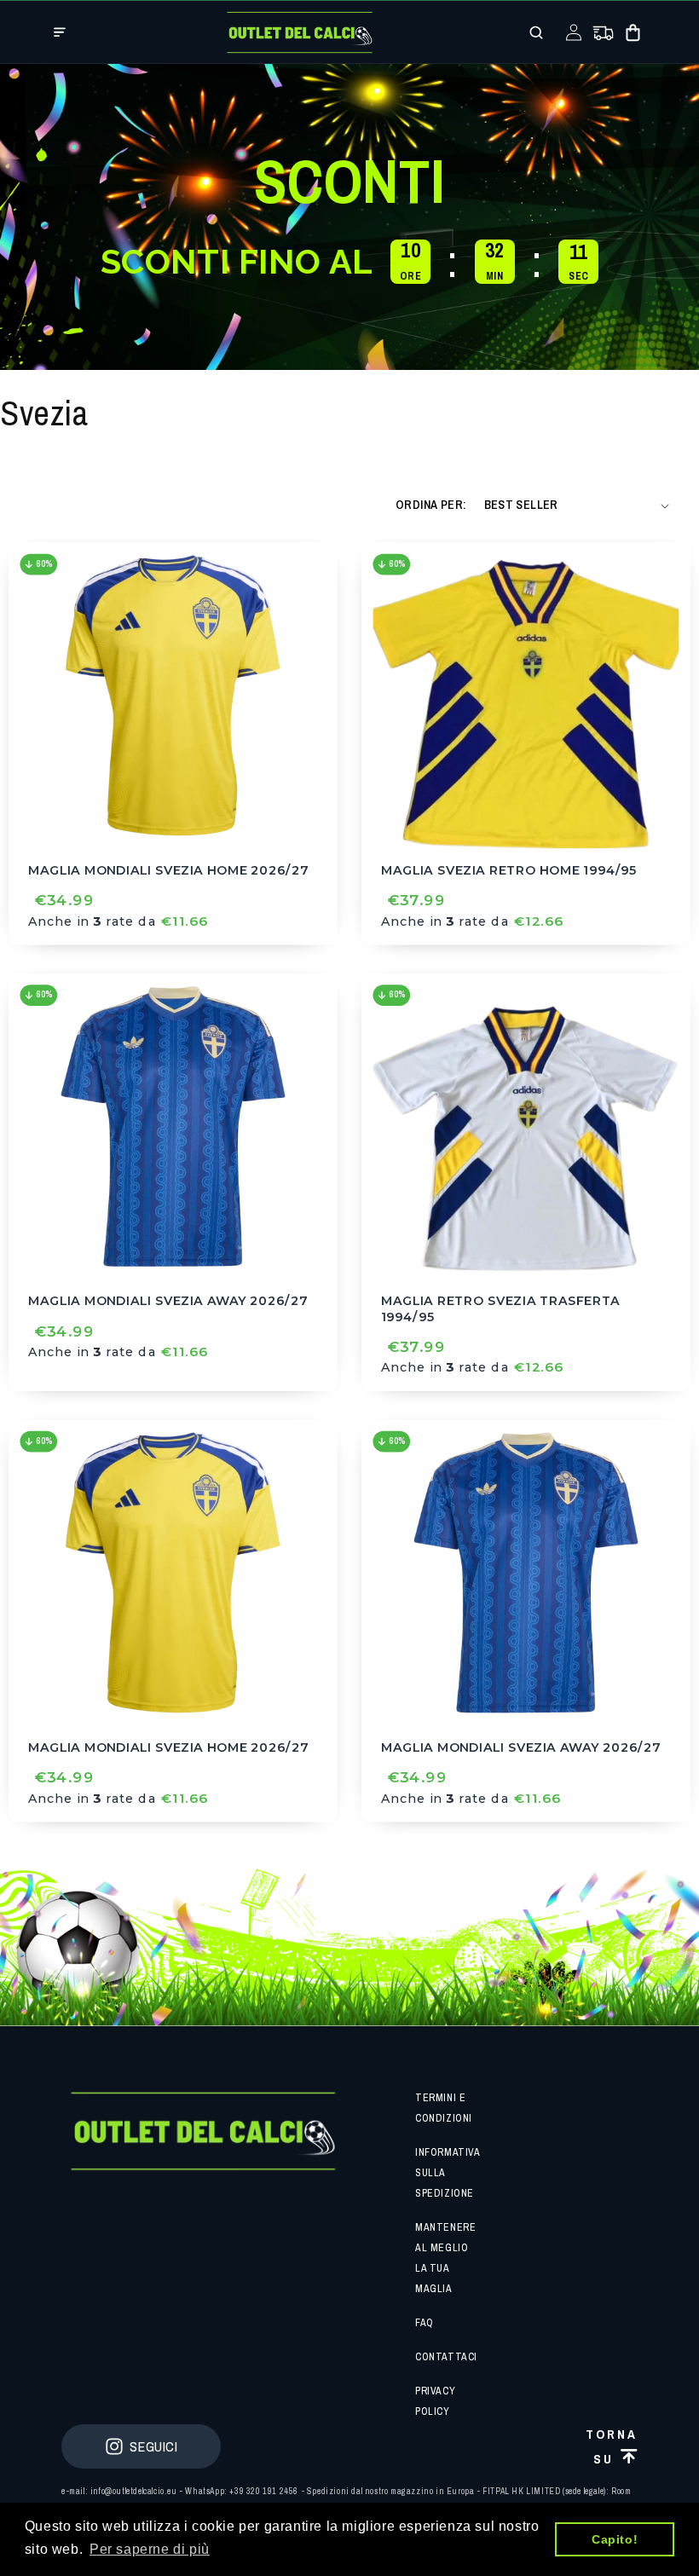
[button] (60, 32)
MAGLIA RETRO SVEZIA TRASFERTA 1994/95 (500, 1309)
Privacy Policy (435, 2401)
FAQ (425, 2323)
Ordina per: (431, 505)
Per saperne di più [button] (150, 2549)
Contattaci (446, 2357)
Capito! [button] (615, 2539)
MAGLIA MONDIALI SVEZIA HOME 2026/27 (168, 870)
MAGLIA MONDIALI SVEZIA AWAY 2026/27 (168, 1301)
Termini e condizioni (444, 2108)
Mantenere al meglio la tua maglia (445, 2258)
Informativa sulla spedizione (448, 2173)
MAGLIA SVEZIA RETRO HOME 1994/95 (508, 870)
